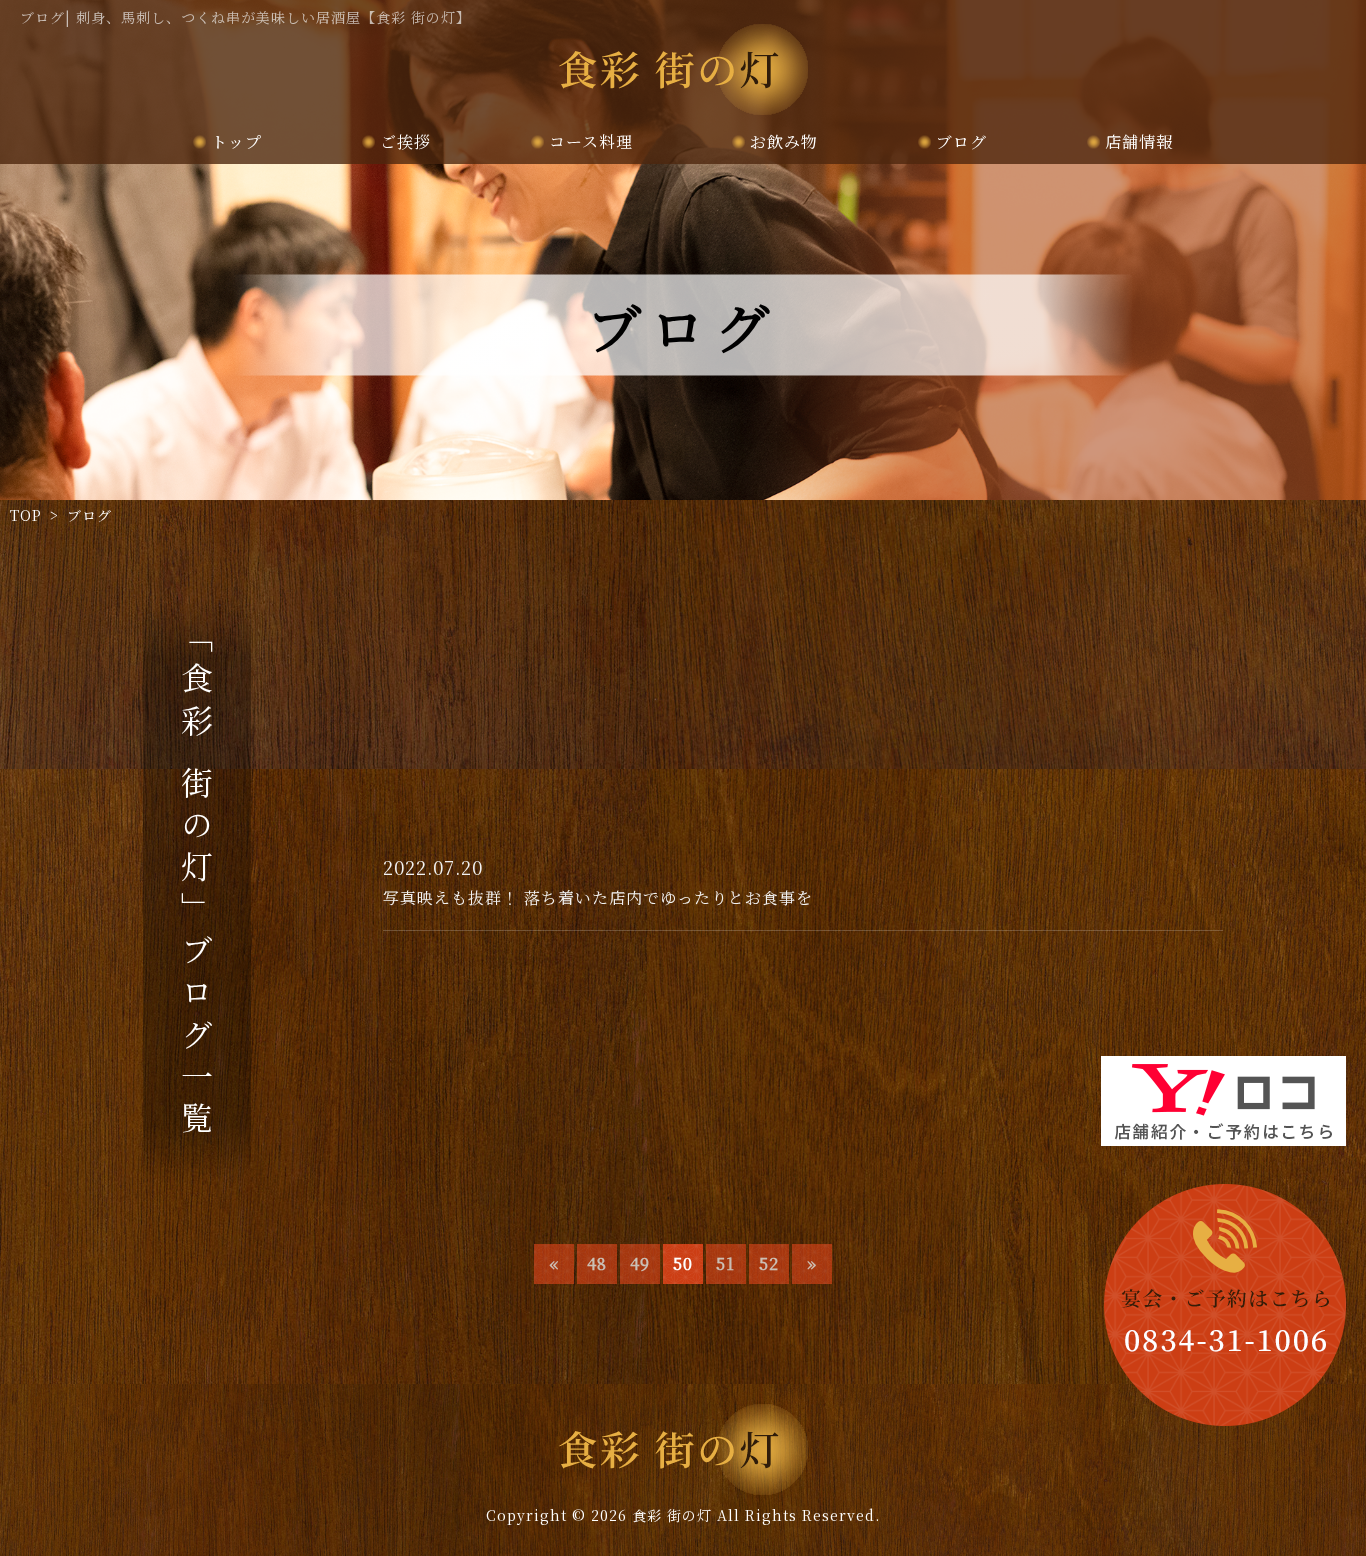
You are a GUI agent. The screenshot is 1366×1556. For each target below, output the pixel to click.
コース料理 (591, 141)
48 (597, 1263)
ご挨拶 (405, 141)
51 (725, 1263)
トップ (236, 141)
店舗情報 (1139, 141)
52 (769, 1263)
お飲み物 (784, 141)
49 (640, 1263)
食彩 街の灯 (672, 1515)
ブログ (961, 141)
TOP (26, 515)
